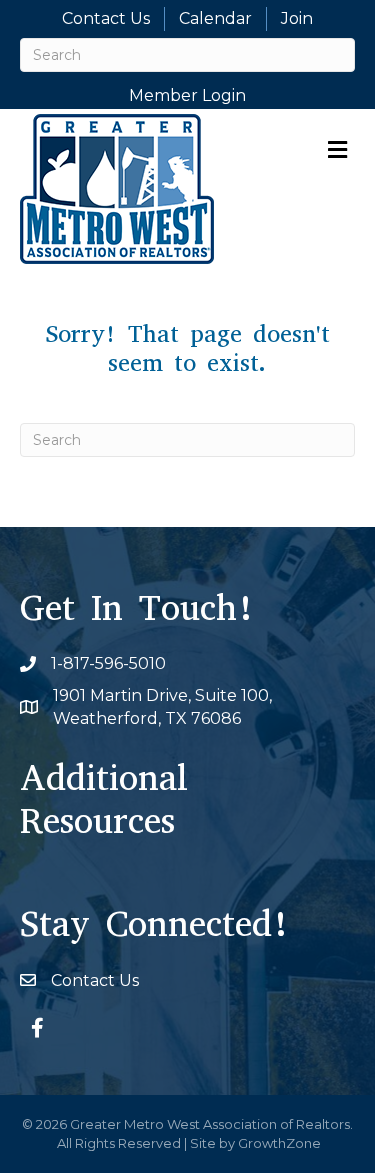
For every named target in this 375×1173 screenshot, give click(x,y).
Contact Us (106, 18)
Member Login (187, 95)
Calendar (215, 18)
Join (297, 18)
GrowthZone (279, 1143)
